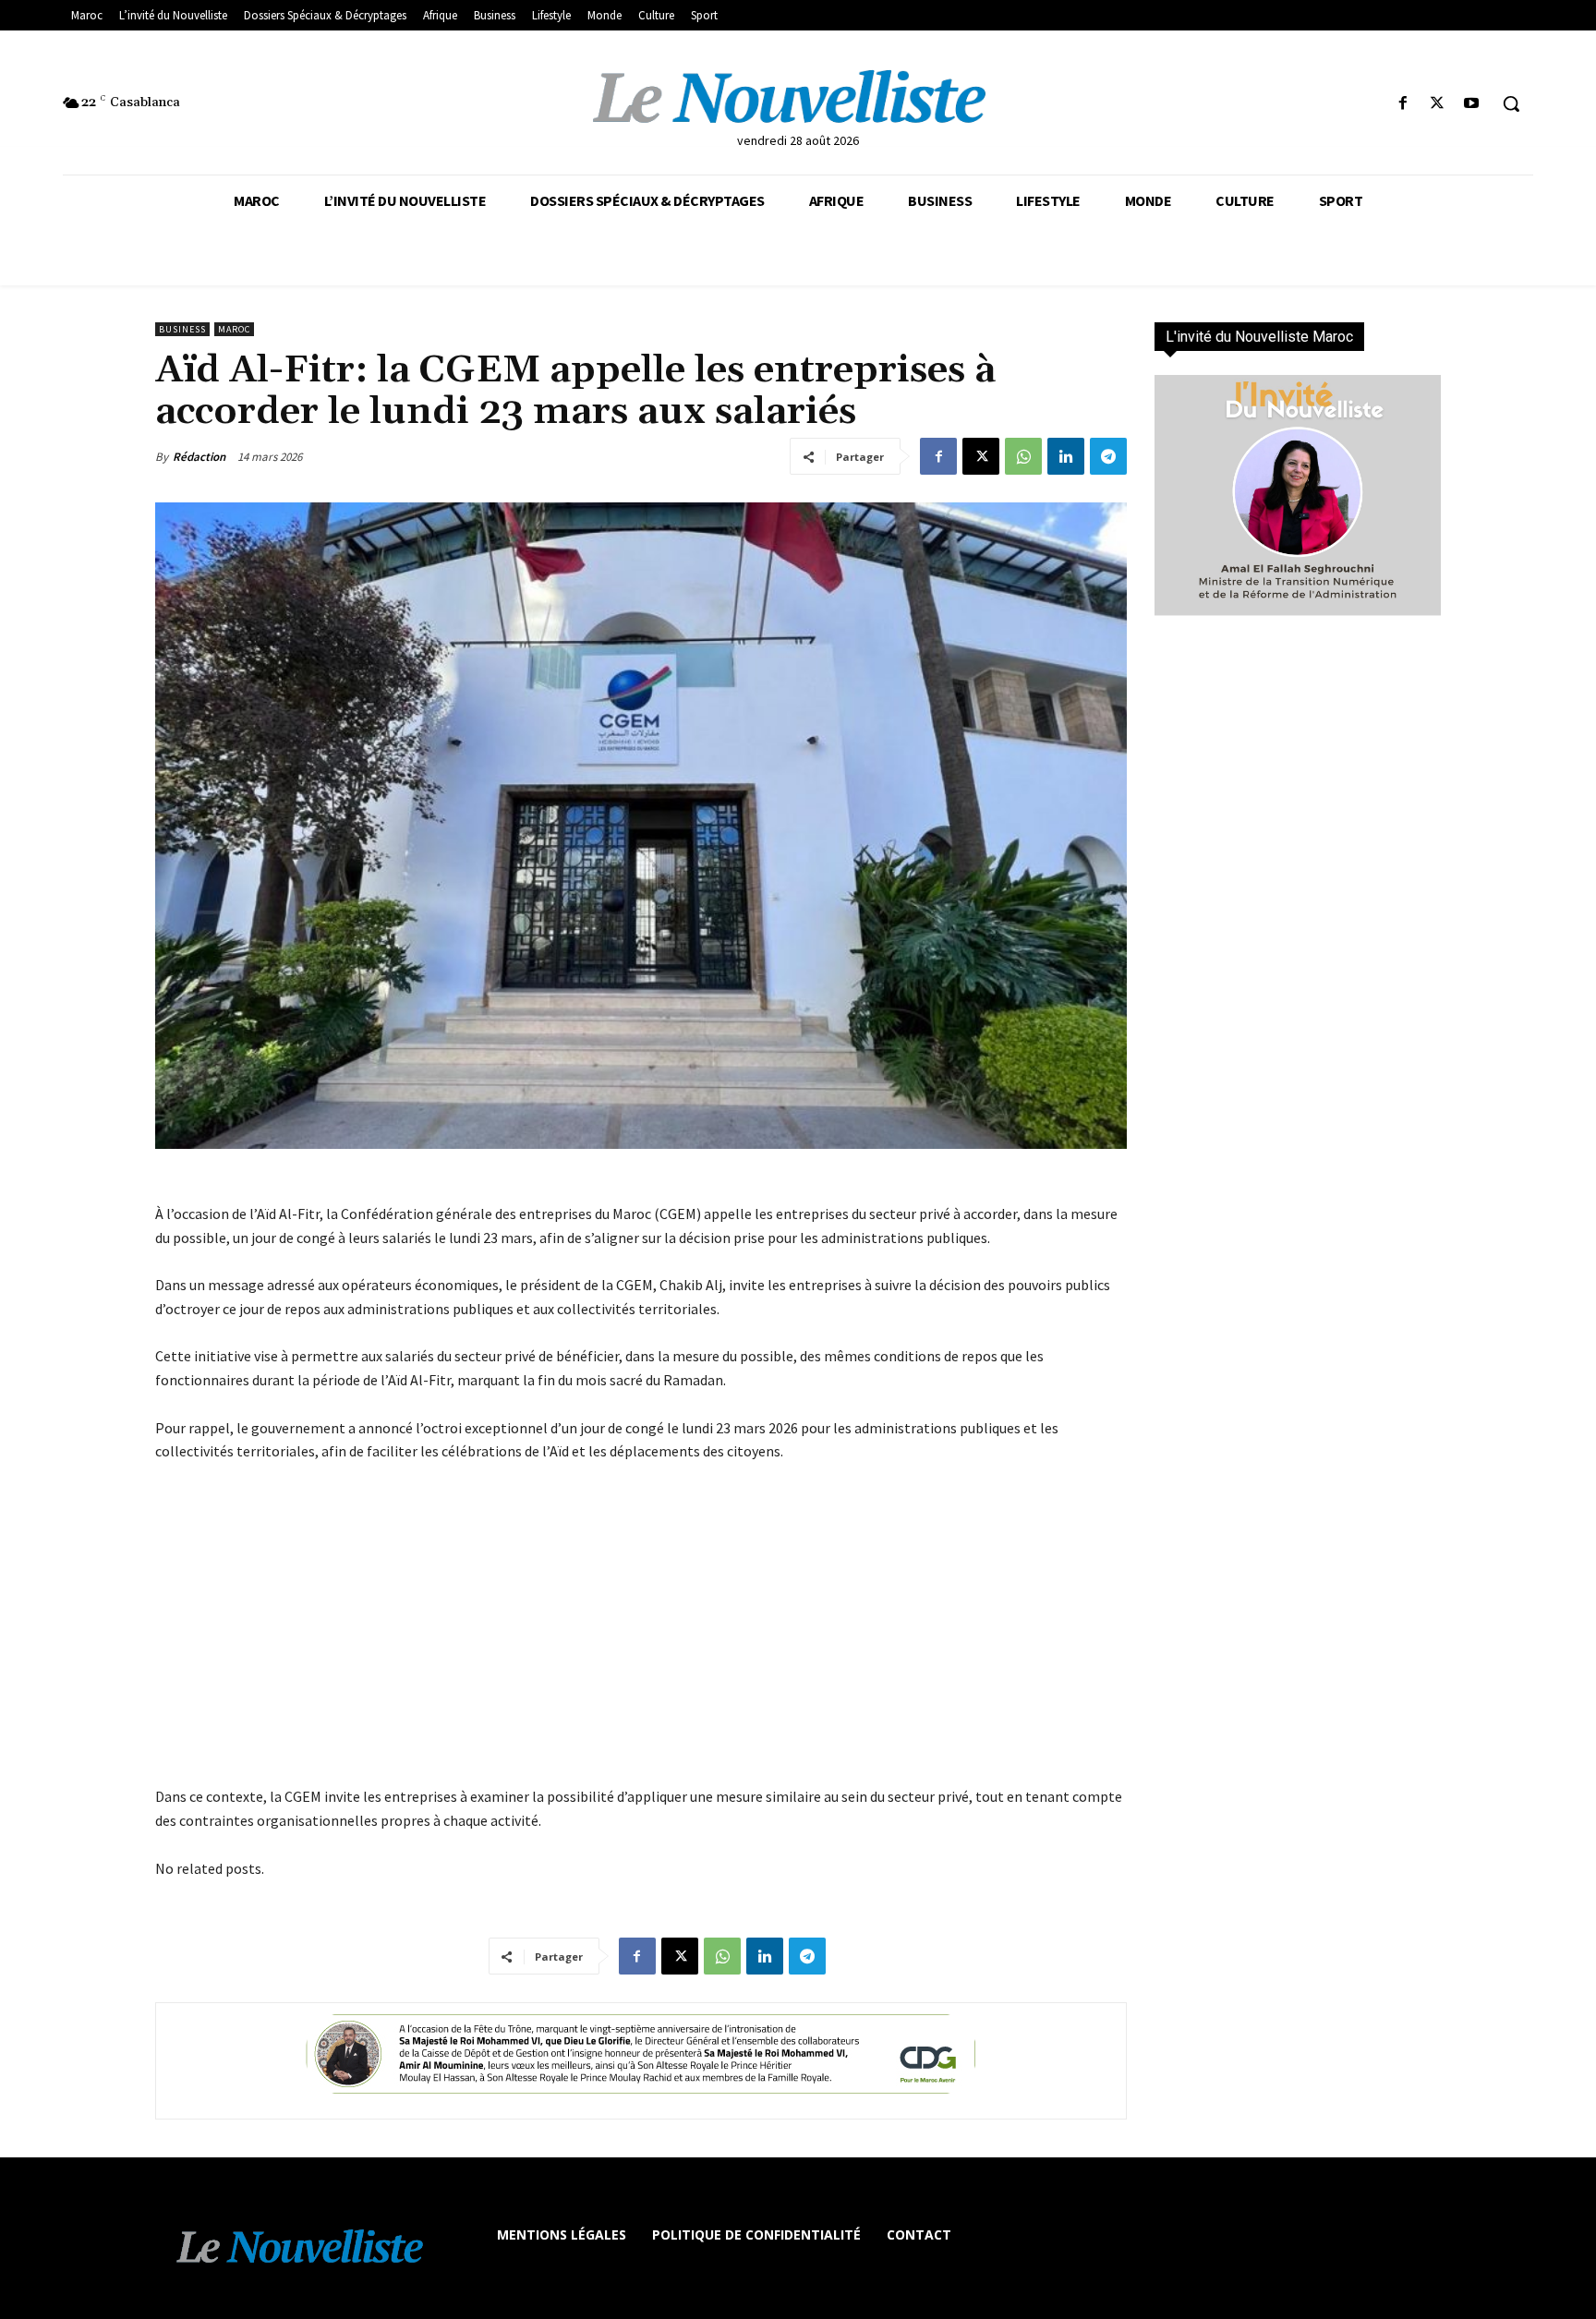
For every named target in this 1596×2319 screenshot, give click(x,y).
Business (182, 329)
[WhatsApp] (1023, 456)
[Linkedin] (1066, 456)
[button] (1511, 103)
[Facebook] (1403, 104)
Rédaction (199, 457)
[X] (1438, 104)
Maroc (234, 329)
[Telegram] (1108, 456)
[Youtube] (1472, 104)
